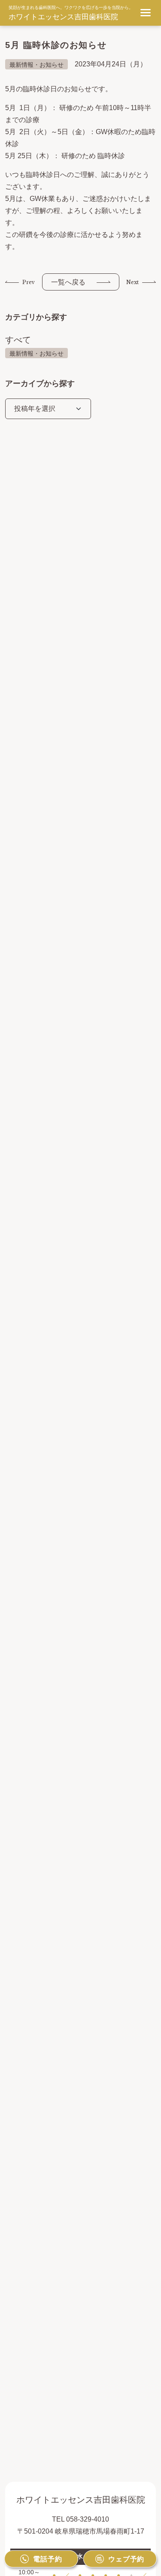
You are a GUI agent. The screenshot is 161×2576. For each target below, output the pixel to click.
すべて (18, 340)
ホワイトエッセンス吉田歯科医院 (63, 17)
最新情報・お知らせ (36, 353)
